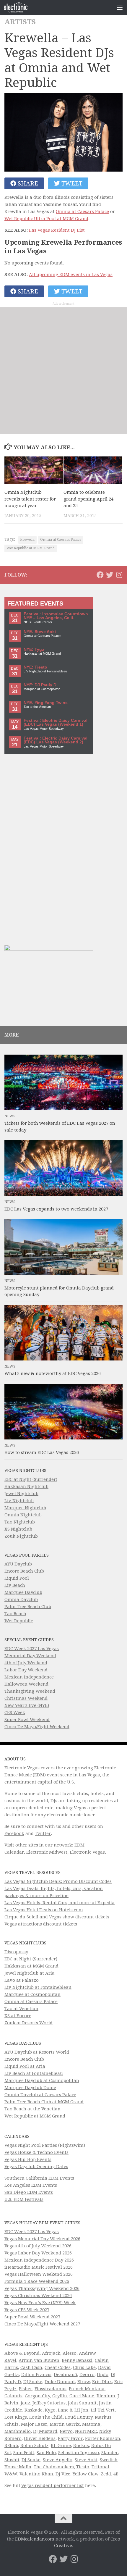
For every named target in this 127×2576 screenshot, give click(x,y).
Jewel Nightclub (21, 1494)
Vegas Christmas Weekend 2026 (38, 2296)
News (10, 1116)
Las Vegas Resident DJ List (57, 230)
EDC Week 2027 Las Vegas (32, 1649)
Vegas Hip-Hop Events (28, 2159)
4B (116, 2474)
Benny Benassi (77, 2360)
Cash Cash (31, 2367)
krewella (27, 540)
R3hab (11, 2446)
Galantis (13, 2396)
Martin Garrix (65, 2424)
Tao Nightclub (20, 1522)
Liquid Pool (17, 1578)
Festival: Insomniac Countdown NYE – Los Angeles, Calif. (56, 616)
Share (27, 183)
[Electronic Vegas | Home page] (20, 7)
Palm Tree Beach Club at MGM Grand (44, 2102)
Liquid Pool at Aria (25, 2066)
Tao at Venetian (21, 2009)
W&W (11, 2474)
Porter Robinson (103, 2438)
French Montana (87, 2389)
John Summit (82, 2403)
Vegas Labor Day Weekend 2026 (38, 2253)
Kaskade (34, 2410)
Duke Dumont (60, 2382)
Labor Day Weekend (26, 1670)
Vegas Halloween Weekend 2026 (39, 2274)
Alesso (70, 2353)
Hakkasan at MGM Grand (31, 1966)
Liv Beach (15, 1585)
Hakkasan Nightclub (26, 1486)
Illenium (106, 2396)
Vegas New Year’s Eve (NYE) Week (40, 2303)
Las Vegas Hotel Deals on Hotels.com (44, 1910)
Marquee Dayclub (23, 1592)
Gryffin (60, 2396)
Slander (110, 2453)
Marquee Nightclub (25, 1508)
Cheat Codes (58, 2367)
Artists (20, 22)
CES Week (15, 1713)
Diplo (103, 2375)
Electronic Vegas (87, 1852)
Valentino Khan (36, 2474)
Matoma (91, 2424)
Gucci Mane (82, 2396)
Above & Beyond (22, 2353)
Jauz (25, 2403)
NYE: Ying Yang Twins (46, 703)
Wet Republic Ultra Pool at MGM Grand (46, 219)
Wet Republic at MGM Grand (31, 548)
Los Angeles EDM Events (31, 2185)
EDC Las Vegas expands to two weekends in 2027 (56, 1209)
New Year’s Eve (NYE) (27, 1705)
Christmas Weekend (26, 1698)
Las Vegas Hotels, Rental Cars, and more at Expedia (60, 1903)
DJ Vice (63, 2474)
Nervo (66, 2431)
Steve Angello (58, 2460)
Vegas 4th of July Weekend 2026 (38, 2246)
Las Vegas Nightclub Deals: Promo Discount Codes (58, 1881)
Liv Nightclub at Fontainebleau (38, 1987)
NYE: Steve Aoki (40, 632)
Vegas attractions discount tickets (41, 1924)
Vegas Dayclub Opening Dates (36, 2167)
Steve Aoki (86, 2460)
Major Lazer (34, 2424)
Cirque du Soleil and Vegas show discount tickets (57, 1917)
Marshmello (18, 2431)
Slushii (12, 2460)
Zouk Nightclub (21, 1536)
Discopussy (16, 1952)
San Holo (46, 2453)
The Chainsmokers (54, 2467)
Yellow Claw (86, 2474)
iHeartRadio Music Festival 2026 (39, 2267)
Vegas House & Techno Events (36, 2152)
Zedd (106, 2474)
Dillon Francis (36, 2375)
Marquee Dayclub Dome (30, 2088)
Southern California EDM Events (39, 2178)
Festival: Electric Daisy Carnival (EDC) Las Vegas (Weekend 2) (56, 740)
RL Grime (61, 2446)
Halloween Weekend (26, 1684)
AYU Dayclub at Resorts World (37, 2052)
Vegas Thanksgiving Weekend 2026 (42, 2288)
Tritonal (100, 2467)
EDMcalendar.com (35, 2539)
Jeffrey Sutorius (49, 2403)
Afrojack (51, 2353)
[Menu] (120, 7)
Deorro (87, 2375)
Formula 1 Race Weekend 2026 (37, 2281)
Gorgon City (37, 2396)
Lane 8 (65, 2410)
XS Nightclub (18, 1529)
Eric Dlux (102, 2382)
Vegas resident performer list (53, 2485)
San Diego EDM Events (29, 2192)
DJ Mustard (45, 2431)
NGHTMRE (86, 2431)
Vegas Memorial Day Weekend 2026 (42, 2239)
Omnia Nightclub (23, 1515)
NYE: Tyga (34, 649)
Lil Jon (81, 2410)
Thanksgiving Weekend (30, 1691)
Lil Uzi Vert (103, 2410)
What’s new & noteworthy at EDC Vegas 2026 (53, 1373)
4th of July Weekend (26, 1663)
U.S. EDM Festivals (24, 2199)
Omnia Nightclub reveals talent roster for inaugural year (30, 499)
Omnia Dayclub (21, 1599)
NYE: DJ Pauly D (40, 685)
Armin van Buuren (39, 2360)
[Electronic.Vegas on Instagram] (119, 575)
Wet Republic (19, 1621)
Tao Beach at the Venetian (32, 2109)
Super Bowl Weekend (27, 1720)
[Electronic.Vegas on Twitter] (110, 575)
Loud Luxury (79, 2417)
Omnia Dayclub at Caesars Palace (40, 2095)
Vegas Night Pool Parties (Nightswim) (45, 2145)
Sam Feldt (24, 2453)
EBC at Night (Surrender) (31, 1479)
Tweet (71, 183)
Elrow (84, 2382)
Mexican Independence (29, 1677)
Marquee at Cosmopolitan (32, 1994)
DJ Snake (33, 2382)
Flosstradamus (51, 2389)
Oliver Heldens (40, 2438)
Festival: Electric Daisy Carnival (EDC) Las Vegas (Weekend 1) (56, 723)
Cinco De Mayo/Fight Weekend (37, 1727)
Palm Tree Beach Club (28, 1607)
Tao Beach (15, 1614)
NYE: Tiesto (35, 667)
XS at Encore (18, 2016)
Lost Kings (16, 2417)
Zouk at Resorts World (29, 2023)
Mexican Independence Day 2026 (39, 2260)
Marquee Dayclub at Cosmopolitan (42, 2081)
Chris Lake (84, 2367)
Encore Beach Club (24, 1571)
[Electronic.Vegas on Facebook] (100, 575)
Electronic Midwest (47, 1852)
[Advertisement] (63, 371)
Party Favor (70, 2438)
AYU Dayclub (18, 1564)
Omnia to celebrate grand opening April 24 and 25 (88, 499)
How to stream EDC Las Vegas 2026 (42, 1452)
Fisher (26, 2389)
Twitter (43, 1833)
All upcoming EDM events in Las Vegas (71, 275)
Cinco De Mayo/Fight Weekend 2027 (42, 2324)
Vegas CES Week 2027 (27, 2310)
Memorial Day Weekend (30, 1656)
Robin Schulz (34, 2446)
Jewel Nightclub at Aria (30, 1973)
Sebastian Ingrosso (79, 2453)
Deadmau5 (65, 2375)
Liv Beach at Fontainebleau (34, 2073)
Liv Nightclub (19, 1501)
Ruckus (81, 2446)
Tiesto (83, 2467)
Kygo (50, 2410)
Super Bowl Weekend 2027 (32, 2317)
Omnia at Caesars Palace (82, 212)
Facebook (14, 1833)
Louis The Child (46, 2417)
